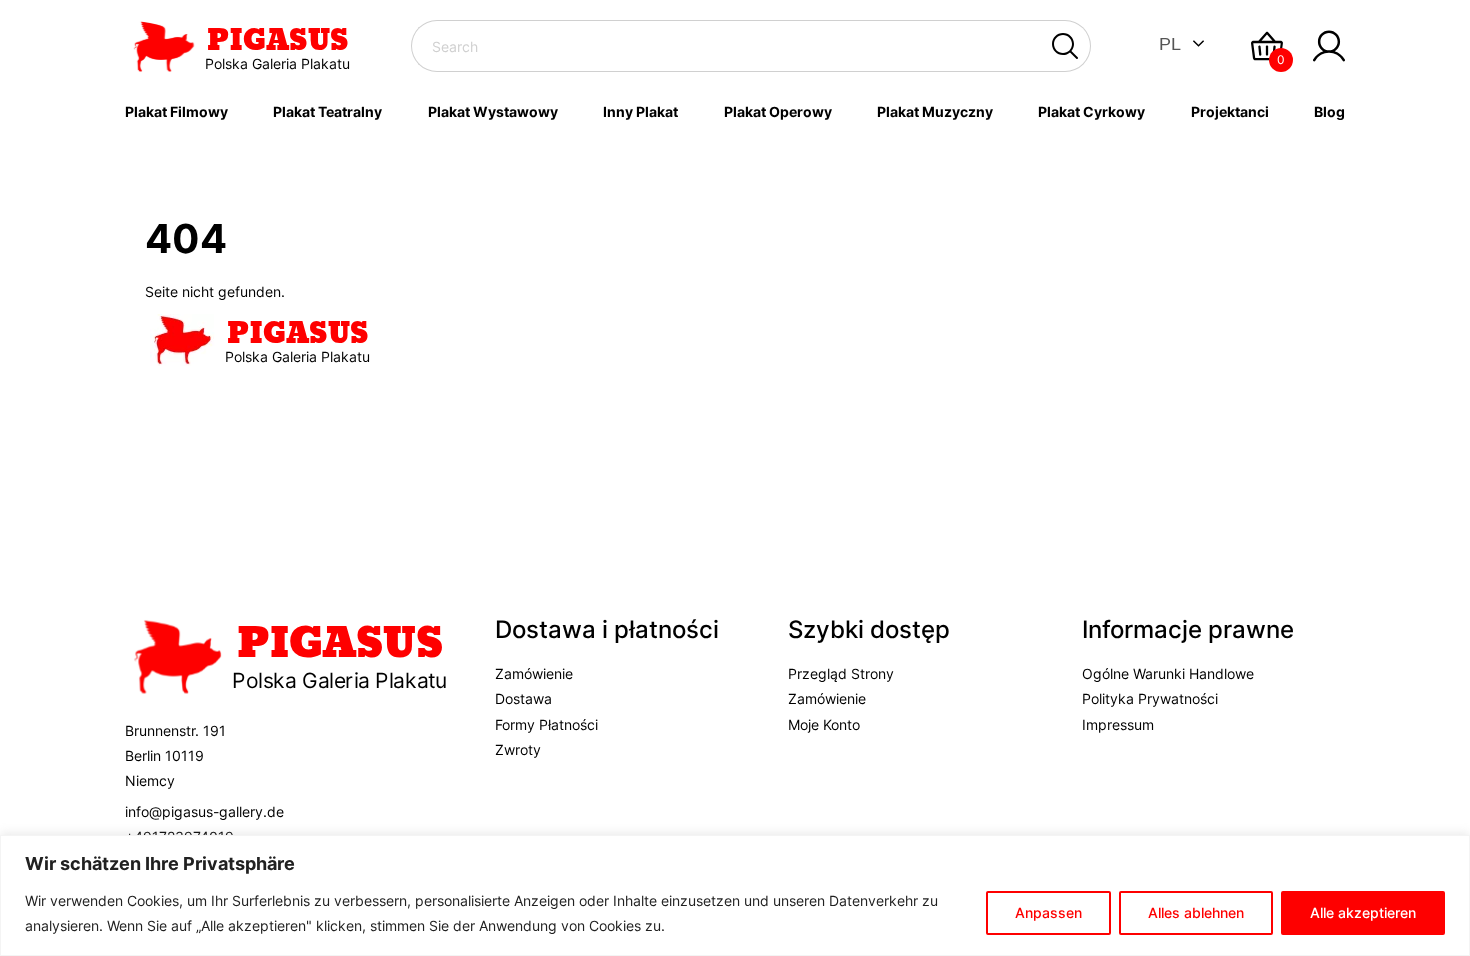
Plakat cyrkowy (1091, 111)
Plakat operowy (778, 111)
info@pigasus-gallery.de (204, 811)
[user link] (1329, 46)
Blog (1329, 111)
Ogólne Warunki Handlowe (1168, 673)
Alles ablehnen (1196, 912)
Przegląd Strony (841, 673)
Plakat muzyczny (935, 111)
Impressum (1118, 724)
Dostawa (523, 698)
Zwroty (518, 749)
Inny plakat (640, 111)
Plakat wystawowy (493, 111)
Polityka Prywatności (1150, 698)
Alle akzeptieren (1363, 912)
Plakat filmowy (176, 111)
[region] (735, 895)
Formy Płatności (546, 724)
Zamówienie (534, 673)
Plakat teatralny (327, 111)
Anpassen (1048, 912)
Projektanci (1230, 111)
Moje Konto (824, 724)
